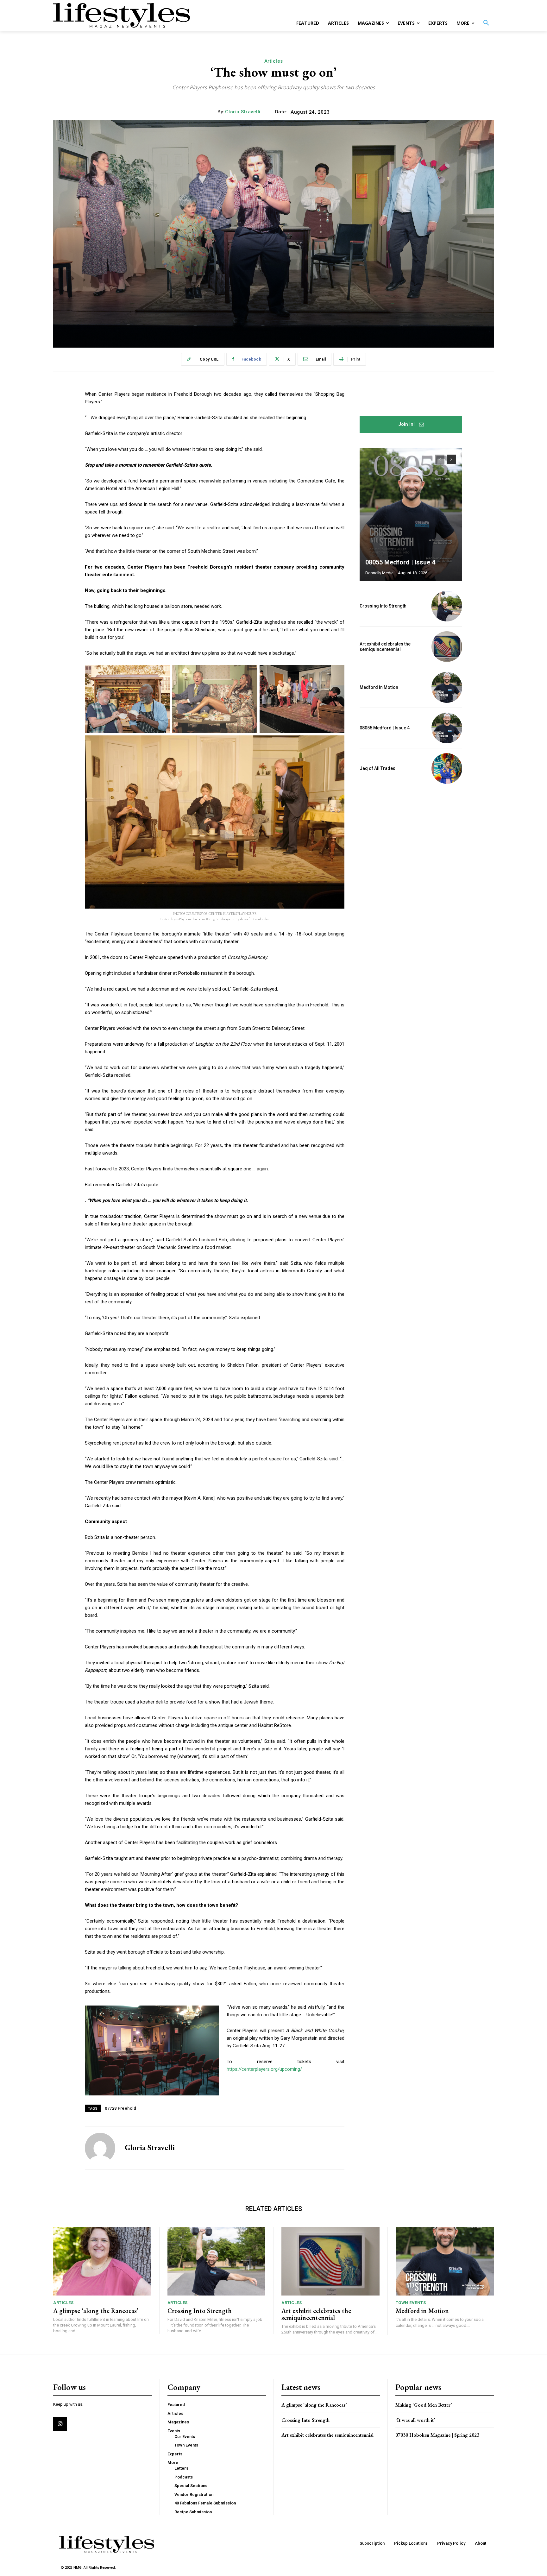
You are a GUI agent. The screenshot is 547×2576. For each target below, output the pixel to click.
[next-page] (451, 459)
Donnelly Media (379, 573)
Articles (274, 61)
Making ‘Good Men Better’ (424, 2405)
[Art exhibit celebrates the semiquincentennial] (447, 647)
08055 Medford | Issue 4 (400, 562)
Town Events (411, 2303)
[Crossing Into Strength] (447, 606)
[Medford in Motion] (447, 687)
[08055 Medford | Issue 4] (411, 515)
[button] (486, 23)
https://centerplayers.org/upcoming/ (264, 2069)
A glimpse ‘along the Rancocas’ (96, 2311)
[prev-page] (440, 459)
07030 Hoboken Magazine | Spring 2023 (437, 2435)
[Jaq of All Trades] (447, 768)
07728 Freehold (120, 2108)
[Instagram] (60, 2424)
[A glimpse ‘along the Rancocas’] (102, 2261)
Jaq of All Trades (377, 768)
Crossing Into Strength (383, 606)
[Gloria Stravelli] (100, 2148)
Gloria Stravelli (243, 112)
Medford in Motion (379, 687)
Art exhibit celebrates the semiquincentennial (385, 647)
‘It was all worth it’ (415, 2420)
